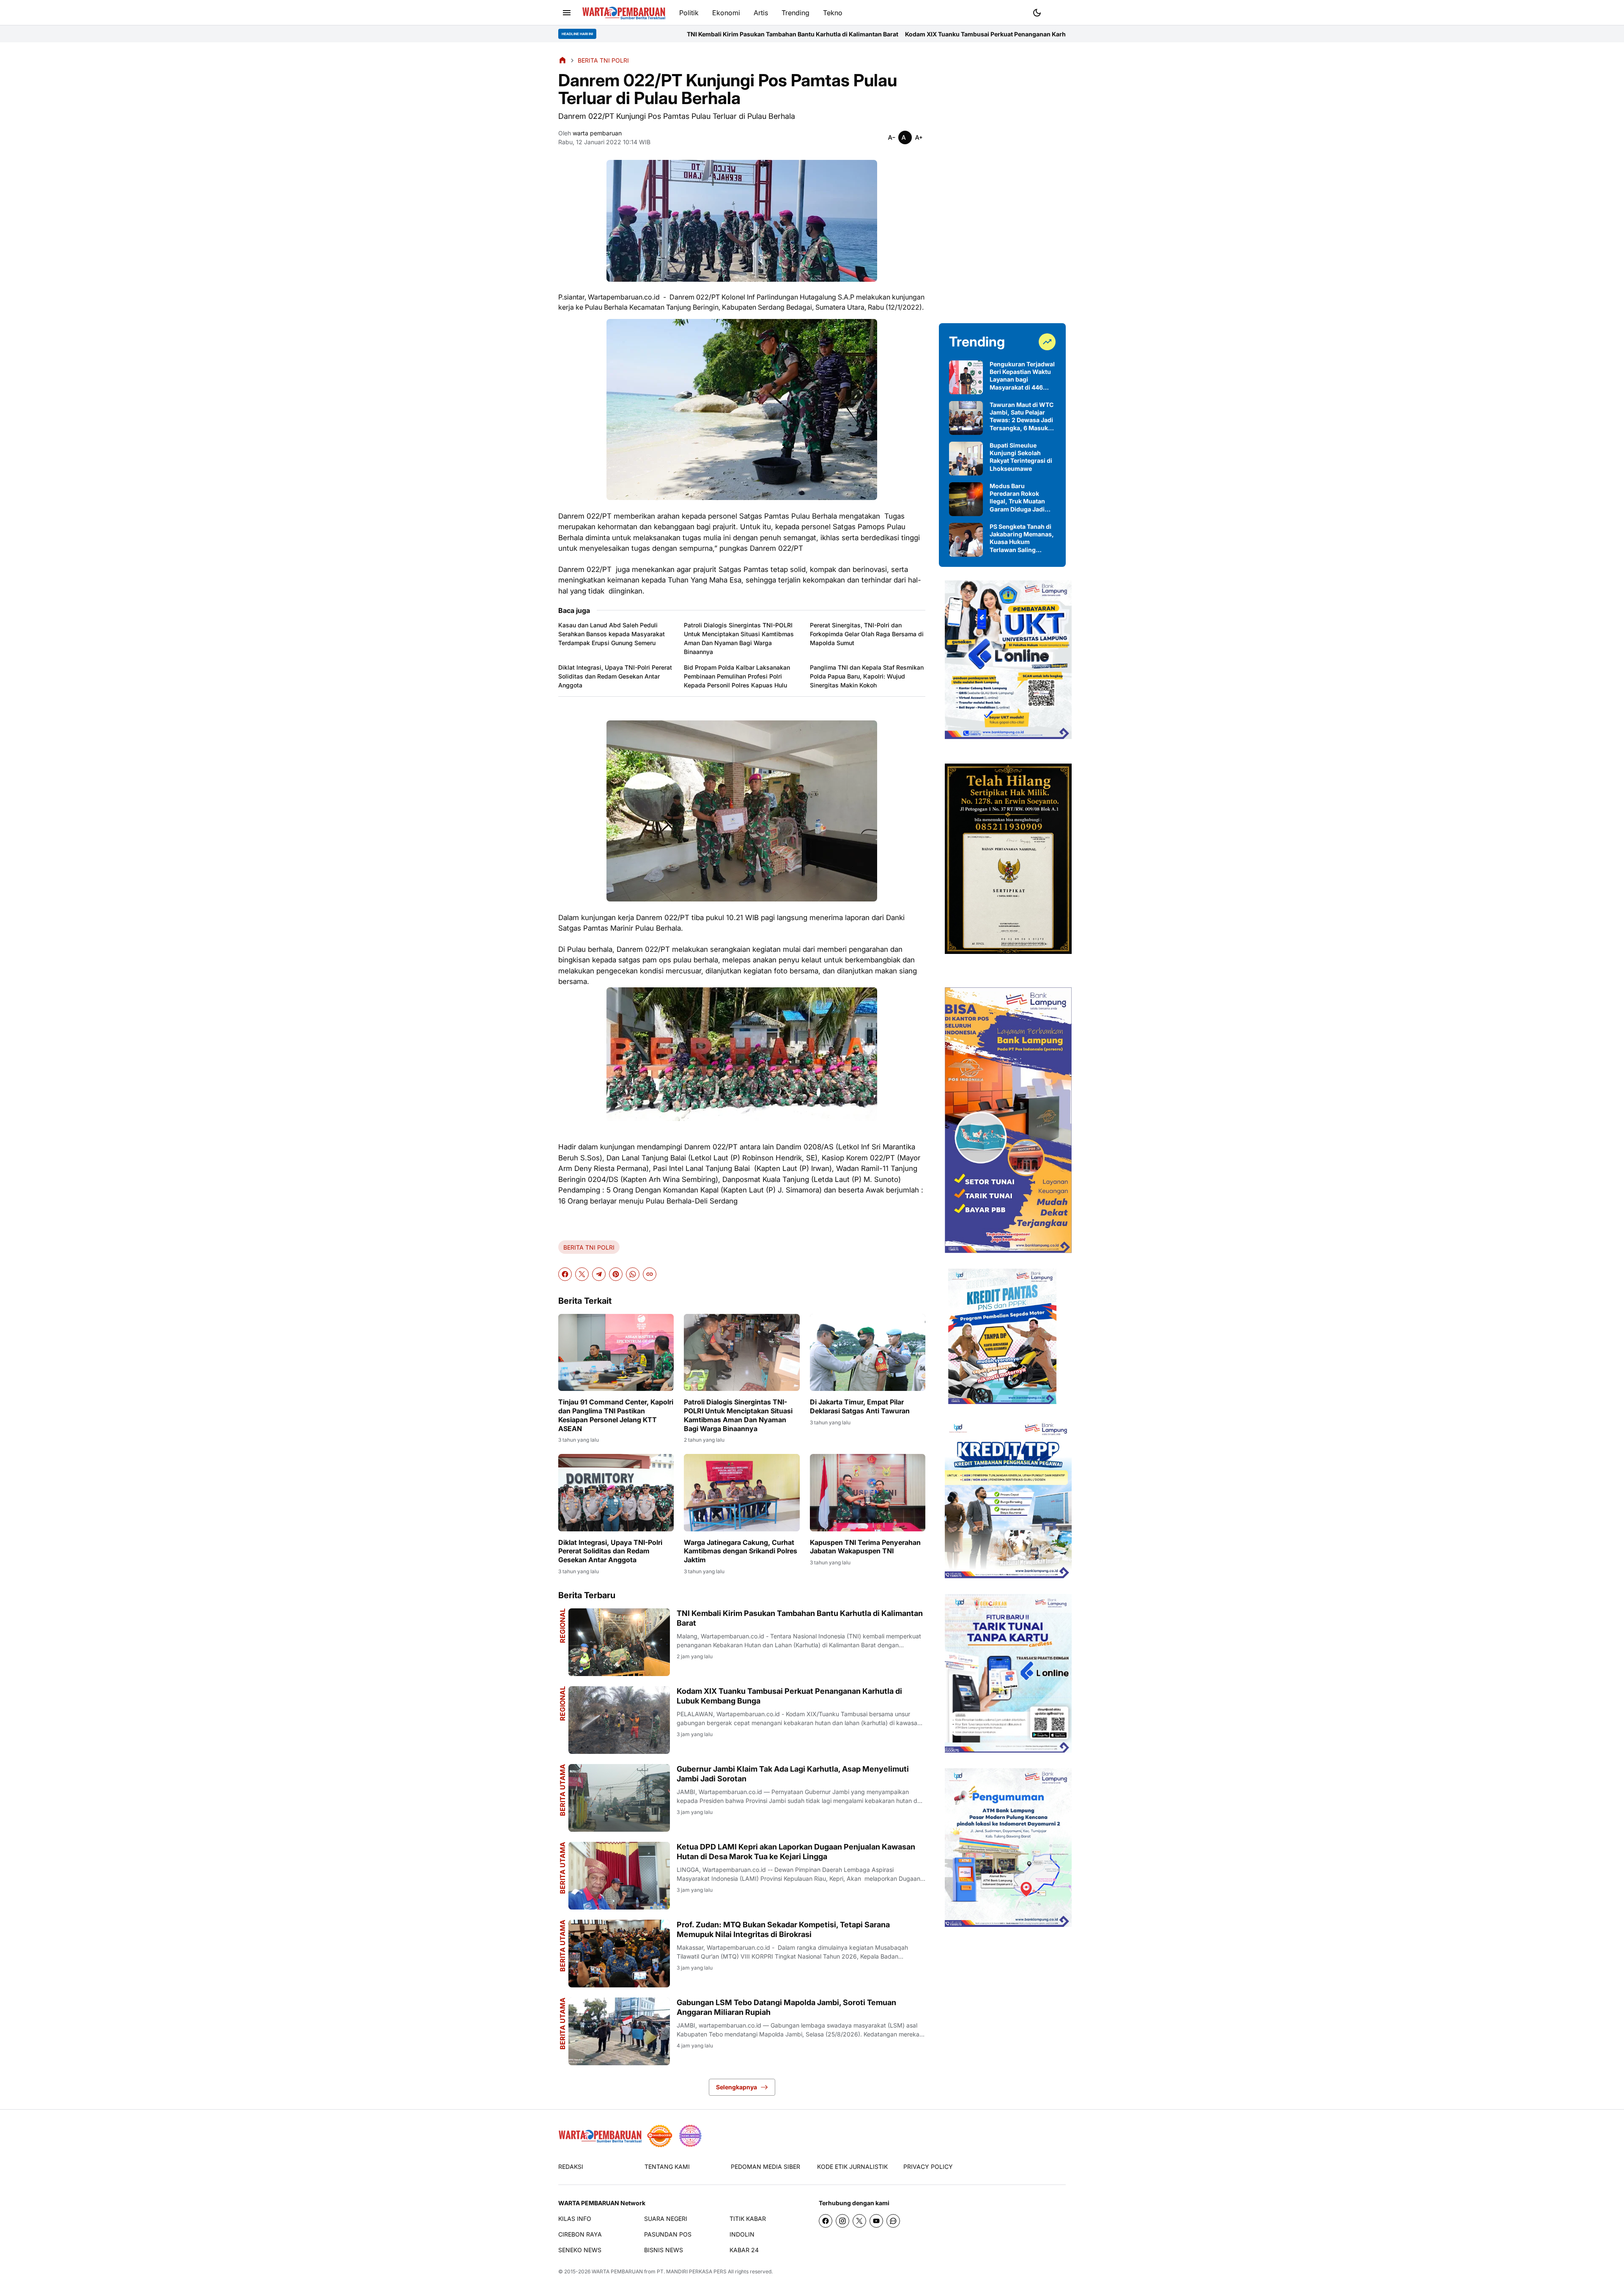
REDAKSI (571, 2167)
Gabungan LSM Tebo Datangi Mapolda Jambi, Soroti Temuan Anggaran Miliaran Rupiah (786, 2007)
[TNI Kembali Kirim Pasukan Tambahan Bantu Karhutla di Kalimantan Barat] (619, 1642)
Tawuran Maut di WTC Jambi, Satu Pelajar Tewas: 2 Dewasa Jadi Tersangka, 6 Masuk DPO (1022, 416)
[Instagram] (842, 2221)
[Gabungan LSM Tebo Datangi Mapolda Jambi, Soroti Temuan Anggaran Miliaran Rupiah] (619, 2031)
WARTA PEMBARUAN (617, 2271)
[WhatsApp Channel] (893, 2221)
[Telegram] (599, 1274)
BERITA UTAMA (562, 1790)
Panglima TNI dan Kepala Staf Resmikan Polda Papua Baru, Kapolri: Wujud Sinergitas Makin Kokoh (867, 676)
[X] (582, 1274)
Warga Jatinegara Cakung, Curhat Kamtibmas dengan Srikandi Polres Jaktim (741, 1551)
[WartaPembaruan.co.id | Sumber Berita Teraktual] (624, 13)
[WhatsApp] (633, 1274)
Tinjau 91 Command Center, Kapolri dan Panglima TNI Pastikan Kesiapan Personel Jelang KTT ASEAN (616, 1415)
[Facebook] (565, 1274)
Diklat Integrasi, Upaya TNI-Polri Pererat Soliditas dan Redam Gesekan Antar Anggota (615, 676)
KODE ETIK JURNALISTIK (852, 2167)
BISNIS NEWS (664, 2250)
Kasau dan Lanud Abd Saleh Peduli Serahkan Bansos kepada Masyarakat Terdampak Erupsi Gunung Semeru (612, 634)
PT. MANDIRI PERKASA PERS (692, 2271)
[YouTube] (876, 2221)
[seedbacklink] (660, 2136)
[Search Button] (1057, 12)
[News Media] (690, 2136)
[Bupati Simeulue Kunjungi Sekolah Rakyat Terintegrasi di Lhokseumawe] (966, 459)
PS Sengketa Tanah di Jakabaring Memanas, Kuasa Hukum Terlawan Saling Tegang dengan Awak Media (1022, 538)
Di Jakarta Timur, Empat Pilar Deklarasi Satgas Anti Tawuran (860, 1406)
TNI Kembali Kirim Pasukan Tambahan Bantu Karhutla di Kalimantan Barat (800, 1618)
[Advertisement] (1002, 183)
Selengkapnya (737, 2087)
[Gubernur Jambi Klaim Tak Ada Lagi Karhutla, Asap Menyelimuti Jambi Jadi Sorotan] (619, 1798)
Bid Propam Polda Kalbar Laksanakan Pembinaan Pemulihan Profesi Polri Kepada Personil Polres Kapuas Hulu (737, 676)
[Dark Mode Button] (1037, 13)
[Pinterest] (616, 1274)
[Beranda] (562, 60)
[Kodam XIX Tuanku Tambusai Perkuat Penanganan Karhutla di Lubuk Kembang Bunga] (619, 1720)
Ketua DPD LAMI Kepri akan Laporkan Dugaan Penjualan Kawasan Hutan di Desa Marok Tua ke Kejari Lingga (796, 1852)
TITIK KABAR (748, 2219)
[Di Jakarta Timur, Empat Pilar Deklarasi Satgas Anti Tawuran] (868, 1352)
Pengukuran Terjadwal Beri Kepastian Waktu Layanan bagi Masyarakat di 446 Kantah (1022, 376)
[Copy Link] (650, 1274)
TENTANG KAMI (667, 2167)
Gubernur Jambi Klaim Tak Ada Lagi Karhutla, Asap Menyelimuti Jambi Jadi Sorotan (1004, 34)
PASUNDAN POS (668, 2234)
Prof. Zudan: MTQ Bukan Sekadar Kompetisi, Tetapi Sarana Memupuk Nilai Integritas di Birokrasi (783, 1929)
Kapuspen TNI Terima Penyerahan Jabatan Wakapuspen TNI (865, 1547)
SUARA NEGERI (666, 2219)
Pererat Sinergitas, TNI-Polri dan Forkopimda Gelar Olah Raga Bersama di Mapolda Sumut (867, 634)
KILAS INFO (575, 2219)
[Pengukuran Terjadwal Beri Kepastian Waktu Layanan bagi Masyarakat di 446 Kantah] (966, 377)
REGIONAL (562, 1626)
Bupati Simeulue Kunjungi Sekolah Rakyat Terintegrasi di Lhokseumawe (1021, 457)
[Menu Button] (567, 13)
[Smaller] (892, 137)
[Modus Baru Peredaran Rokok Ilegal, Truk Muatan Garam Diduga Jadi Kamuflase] (966, 499)
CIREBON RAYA (580, 2234)
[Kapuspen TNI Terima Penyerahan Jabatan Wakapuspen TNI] (868, 1492)
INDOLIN (742, 2234)
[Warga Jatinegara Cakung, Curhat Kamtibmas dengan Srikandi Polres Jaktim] (742, 1492)
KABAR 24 (744, 2250)
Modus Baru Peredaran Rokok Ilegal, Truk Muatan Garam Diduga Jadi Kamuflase (1017, 498)
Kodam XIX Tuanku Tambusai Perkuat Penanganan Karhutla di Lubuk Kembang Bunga (753, 34)
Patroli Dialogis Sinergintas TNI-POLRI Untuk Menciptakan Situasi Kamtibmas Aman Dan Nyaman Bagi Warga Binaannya (739, 638)
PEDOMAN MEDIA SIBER (765, 2167)
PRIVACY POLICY (928, 2167)
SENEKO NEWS (580, 2250)
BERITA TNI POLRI (589, 1247)
